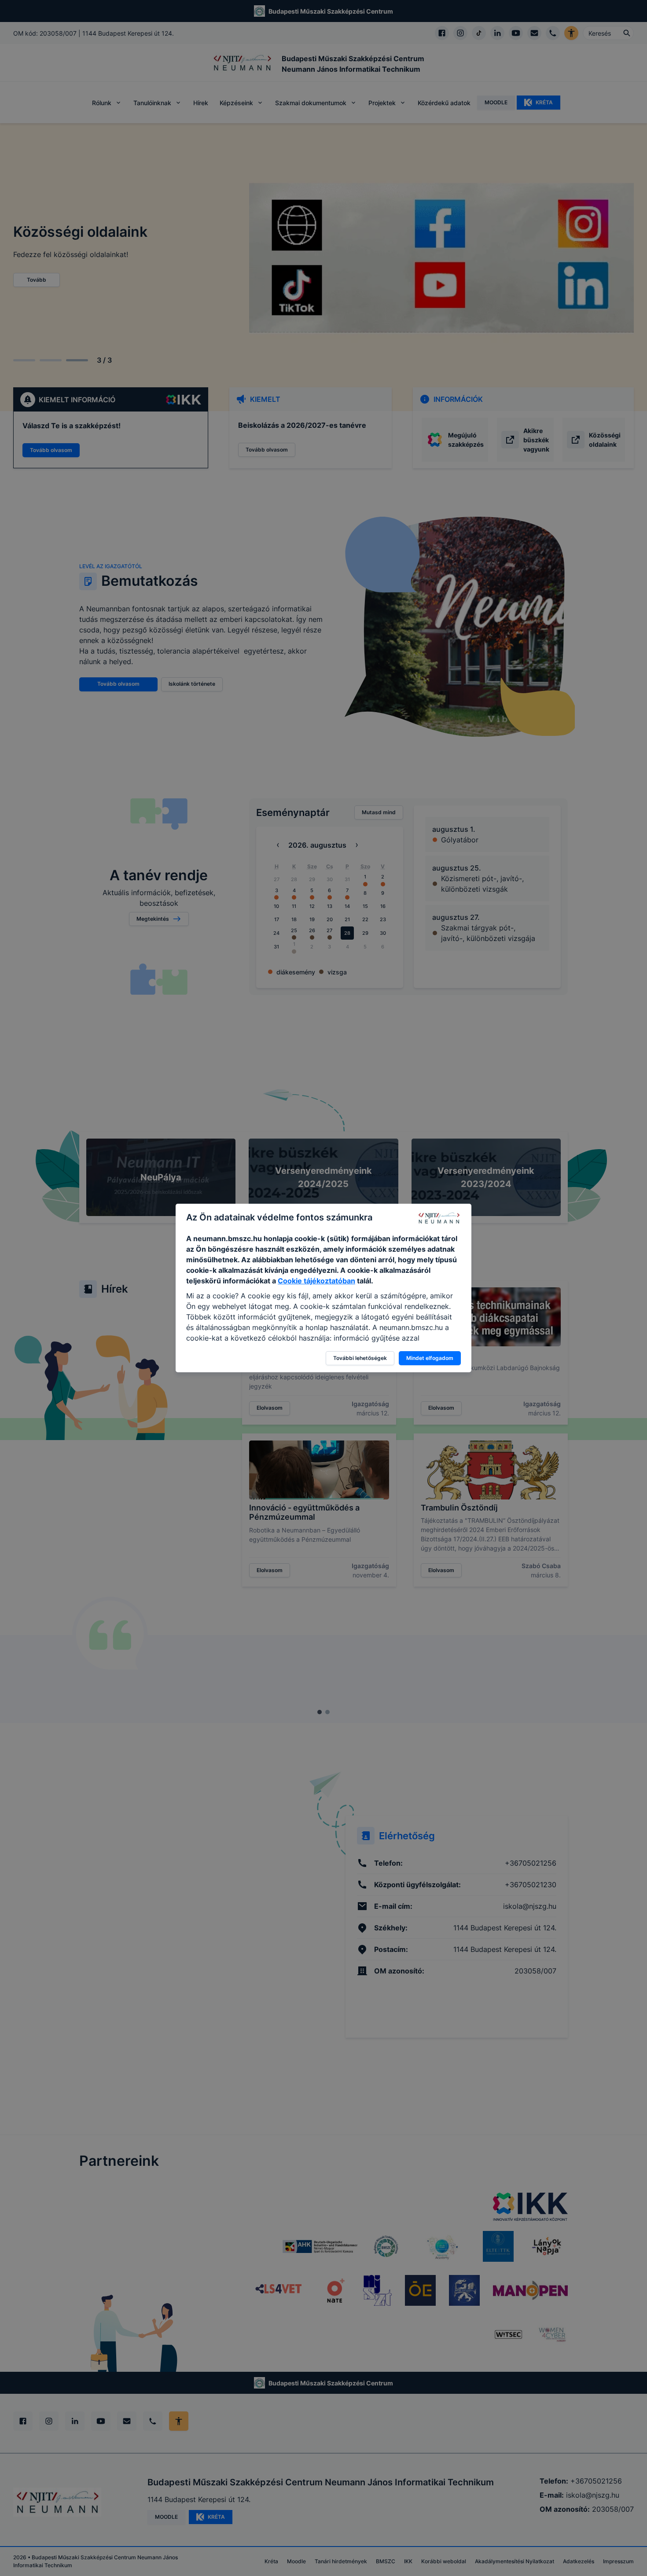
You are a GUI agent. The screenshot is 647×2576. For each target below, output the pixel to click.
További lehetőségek (360, 1358)
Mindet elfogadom (430, 1358)
